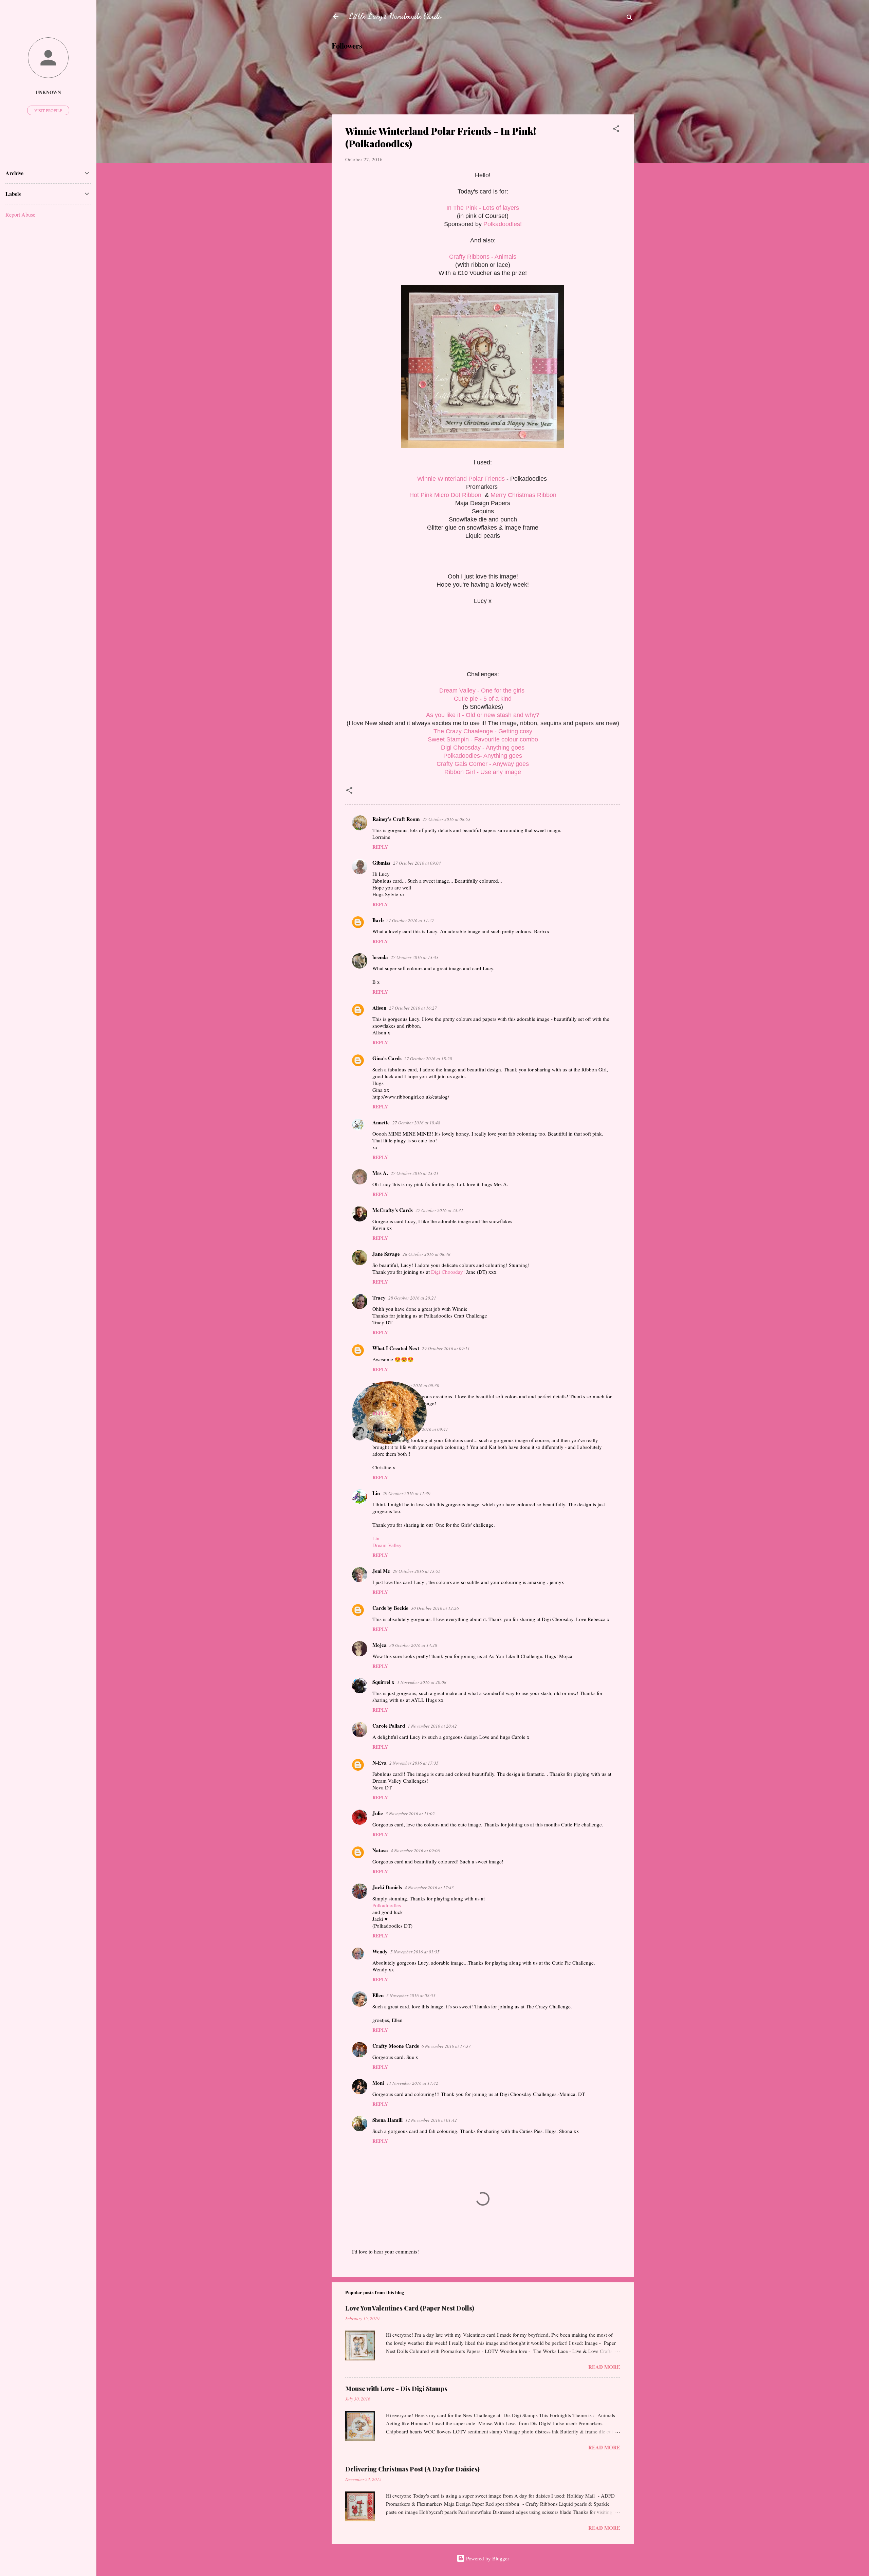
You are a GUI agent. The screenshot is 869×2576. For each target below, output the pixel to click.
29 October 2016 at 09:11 (446, 1348)
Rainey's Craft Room (396, 819)
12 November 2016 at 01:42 (431, 2120)
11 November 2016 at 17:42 (412, 2083)
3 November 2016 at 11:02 (410, 1814)
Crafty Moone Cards (396, 2046)
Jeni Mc (381, 1571)
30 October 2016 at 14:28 (413, 1645)
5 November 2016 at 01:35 (415, 1952)
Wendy (380, 1951)
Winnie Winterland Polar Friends (461, 479)
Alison (379, 1008)
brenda (380, 957)
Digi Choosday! (448, 1272)
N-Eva (380, 1763)
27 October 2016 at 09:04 (417, 863)
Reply (380, 847)
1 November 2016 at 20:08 (422, 1682)
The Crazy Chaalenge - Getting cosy (483, 731)
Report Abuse (20, 214)
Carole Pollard (389, 1726)
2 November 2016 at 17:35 (414, 1763)
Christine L (385, 1429)
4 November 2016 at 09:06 (415, 1851)
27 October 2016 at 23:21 (415, 1173)
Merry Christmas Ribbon (523, 495)
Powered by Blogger (487, 2558)
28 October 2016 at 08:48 (427, 1254)
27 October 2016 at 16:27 (413, 1008)
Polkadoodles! (503, 224)
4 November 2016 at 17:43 (429, 1888)
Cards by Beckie (390, 1608)
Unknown (48, 92)
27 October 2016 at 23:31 (439, 1210)
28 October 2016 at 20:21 (412, 1298)
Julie (378, 1813)
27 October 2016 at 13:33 (415, 957)
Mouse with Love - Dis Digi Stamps (396, 2389)
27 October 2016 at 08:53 (447, 819)
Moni (378, 2083)
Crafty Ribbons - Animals (483, 257)
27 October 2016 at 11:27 (410, 920)
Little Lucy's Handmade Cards (395, 16)
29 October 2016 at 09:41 (424, 1429)
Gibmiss (381, 863)
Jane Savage (386, 1254)
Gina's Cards (387, 1058)
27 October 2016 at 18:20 (428, 1059)
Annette (381, 1122)
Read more (604, 2367)
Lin (376, 1493)
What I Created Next (396, 1348)
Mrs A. (380, 1173)
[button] (616, 130)
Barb (378, 920)
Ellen (378, 1995)
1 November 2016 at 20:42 (432, 1726)
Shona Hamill (387, 2120)
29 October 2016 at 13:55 (417, 1571)
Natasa (380, 1850)
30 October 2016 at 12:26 (435, 1608)
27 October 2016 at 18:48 (416, 1123)
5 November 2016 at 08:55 (411, 1995)
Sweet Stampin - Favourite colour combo (483, 739)
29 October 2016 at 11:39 (406, 1493)
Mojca (380, 1645)
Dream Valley (387, 1545)
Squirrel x (383, 1682)
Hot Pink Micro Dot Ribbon (446, 495)
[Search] (630, 19)
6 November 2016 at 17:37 (446, 2046)
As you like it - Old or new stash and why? (483, 715)
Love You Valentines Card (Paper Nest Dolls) (410, 2308)
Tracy (379, 1298)
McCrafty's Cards (393, 1210)
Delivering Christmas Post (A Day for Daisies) (412, 2469)
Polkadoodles (387, 1905)
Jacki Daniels (387, 1887)
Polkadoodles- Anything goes (483, 756)
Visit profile (48, 110)
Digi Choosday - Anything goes (483, 748)
